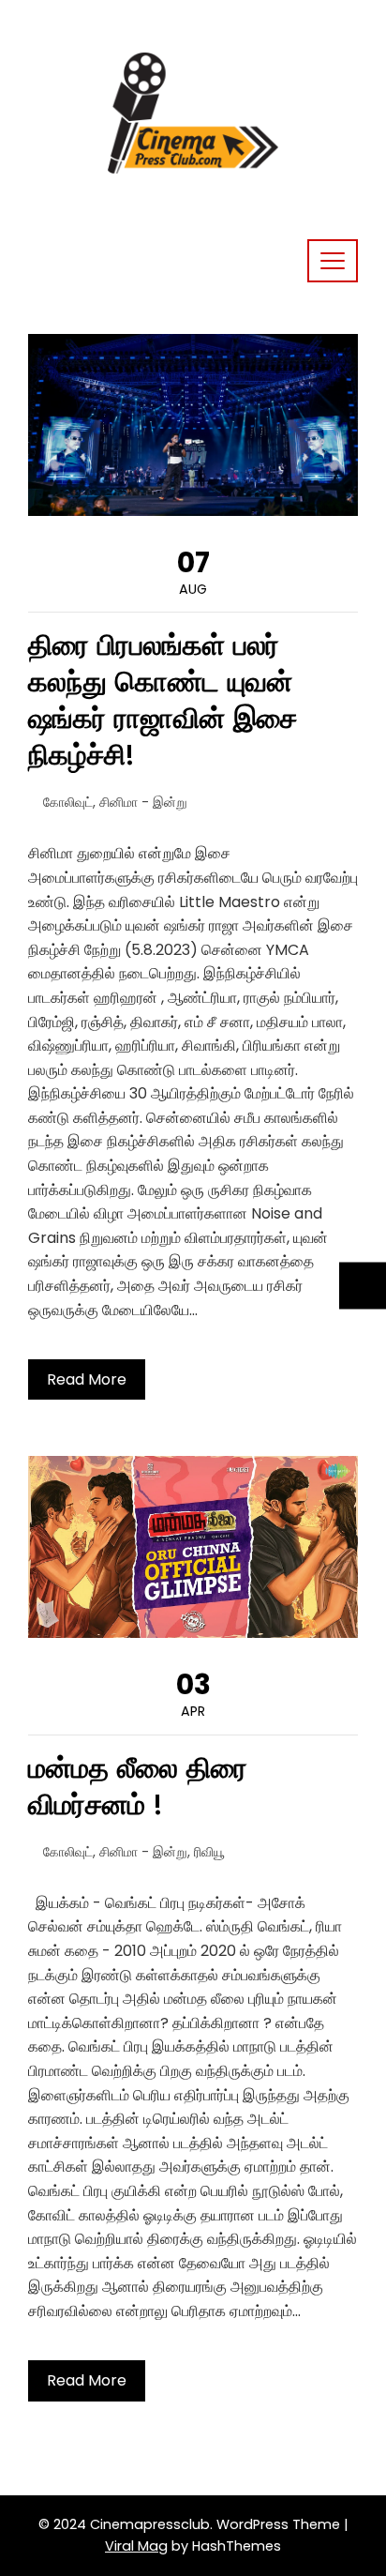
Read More (87, 1379)
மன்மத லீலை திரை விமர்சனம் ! (138, 1786)
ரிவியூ (209, 1852)
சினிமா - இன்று (143, 802)
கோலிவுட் (68, 802)
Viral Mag (136, 2546)
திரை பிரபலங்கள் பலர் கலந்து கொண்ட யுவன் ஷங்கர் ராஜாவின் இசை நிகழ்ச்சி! (163, 700)
